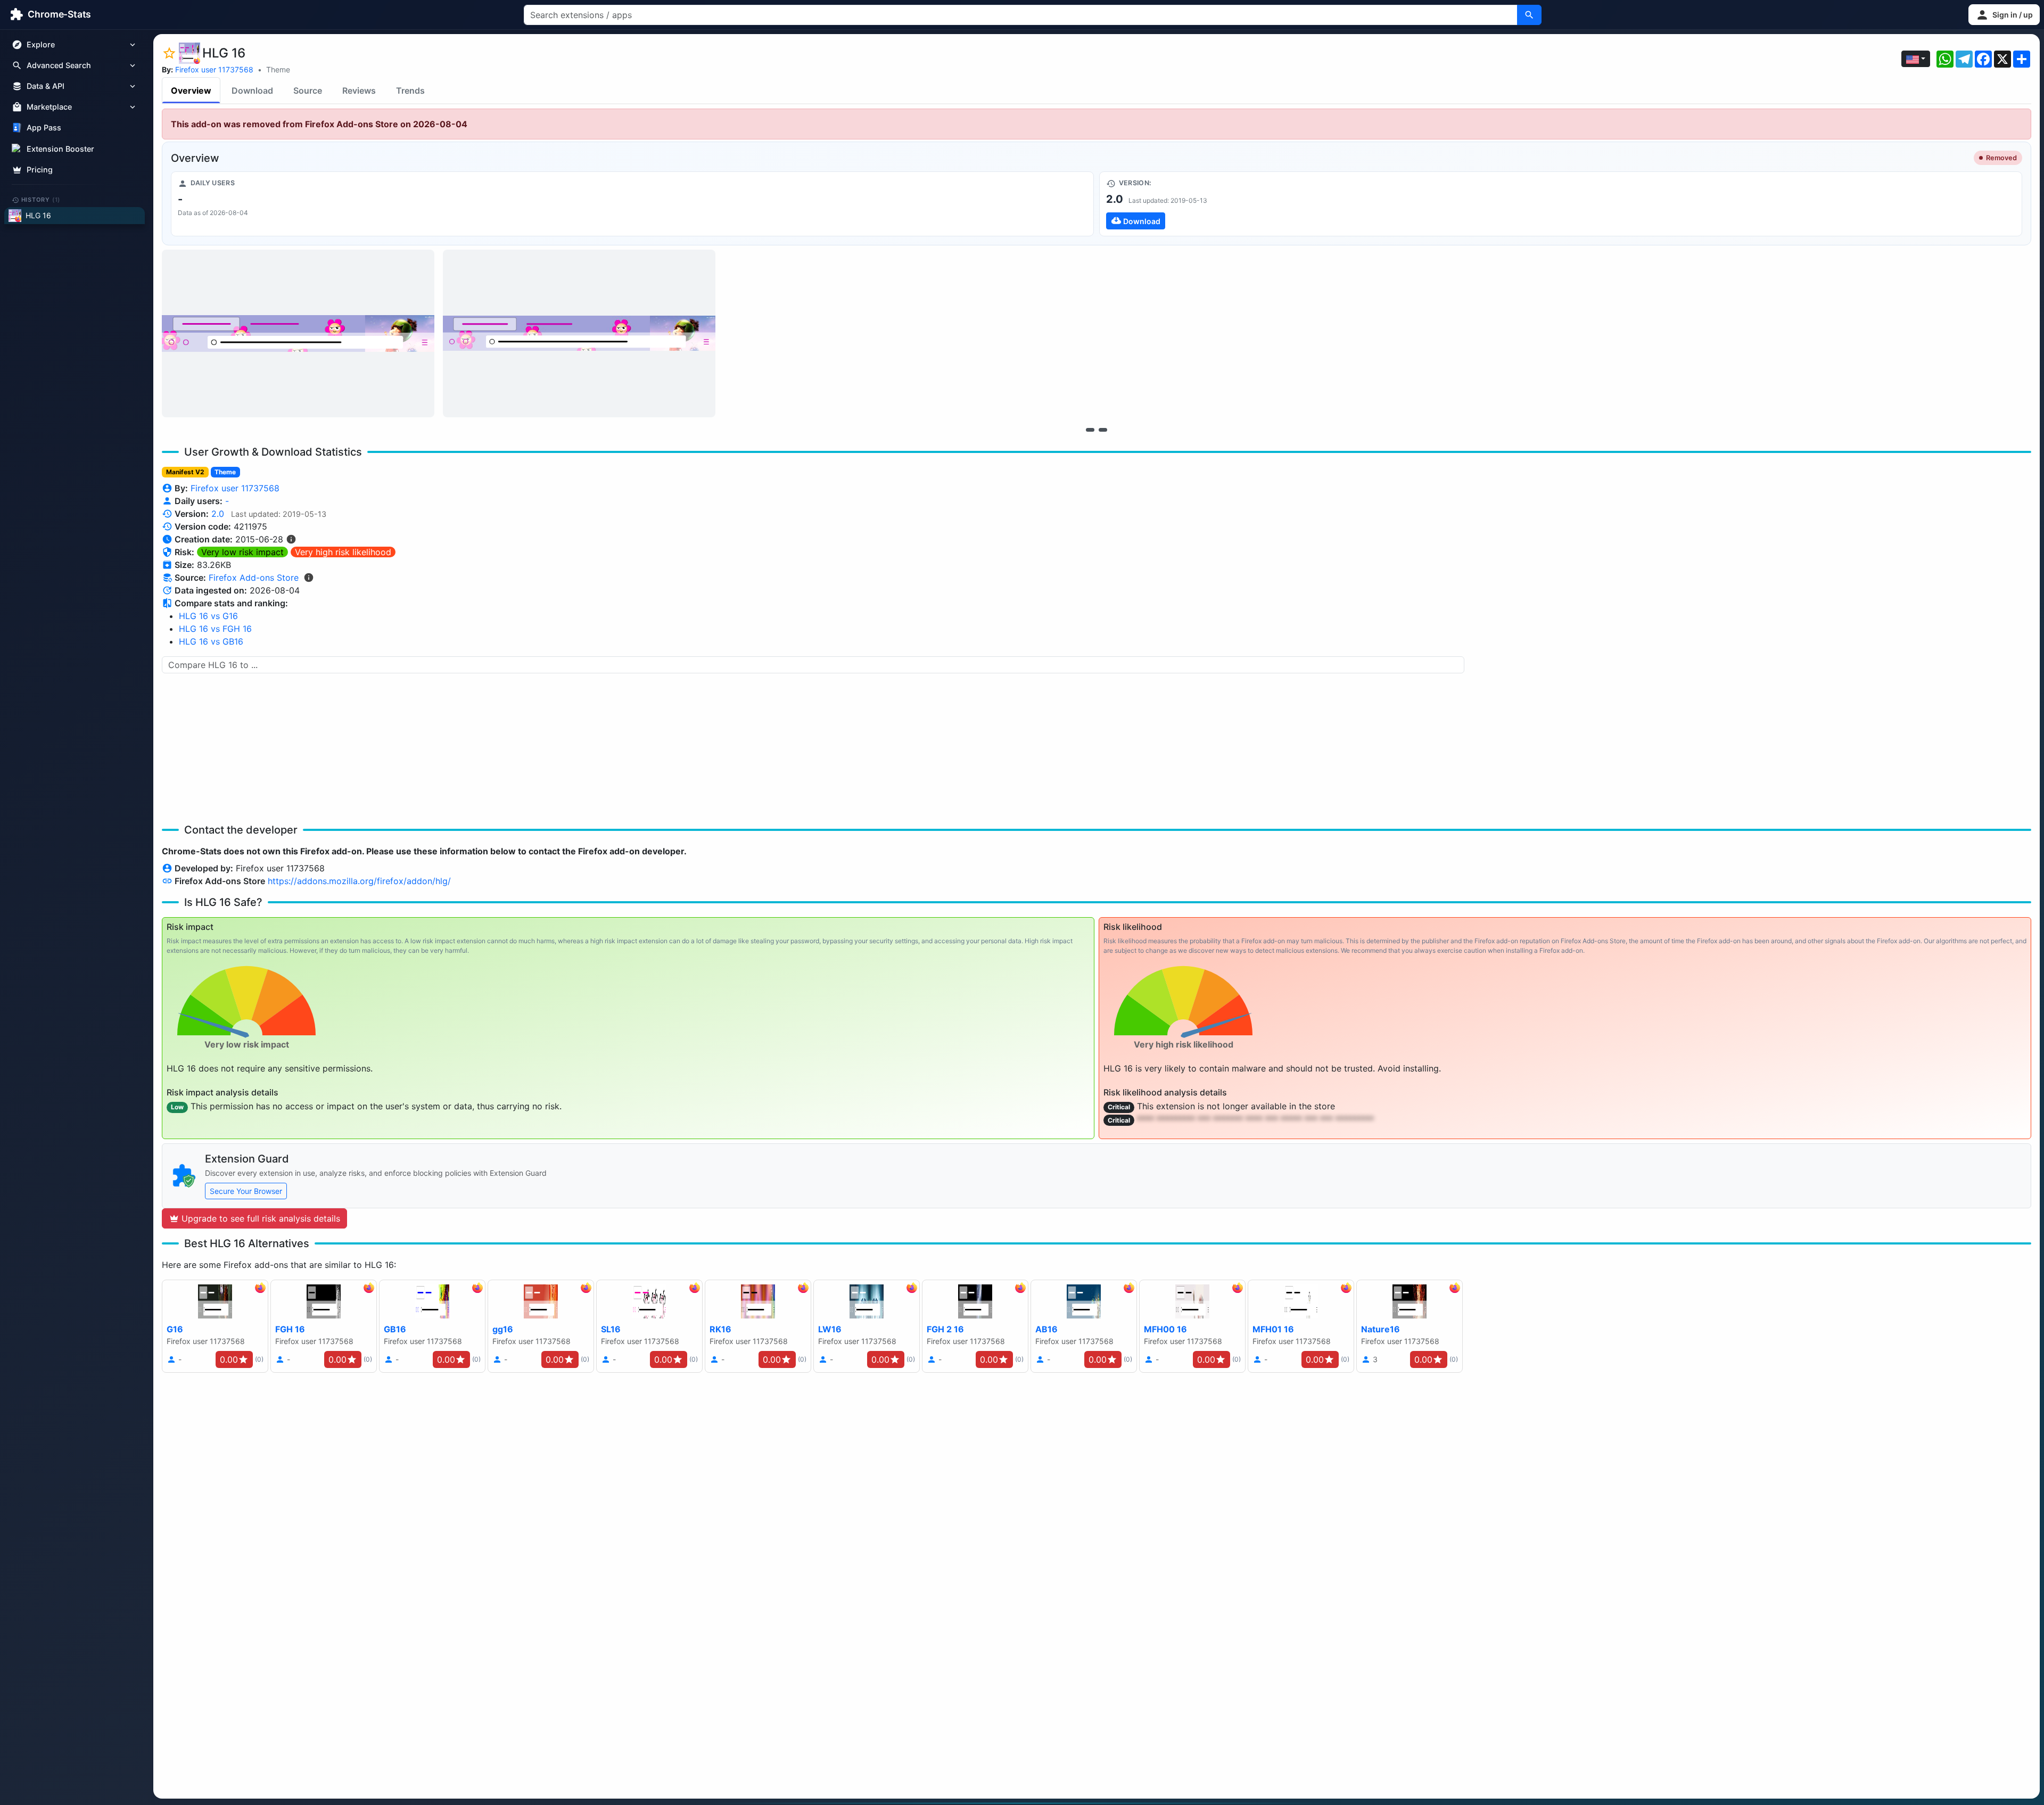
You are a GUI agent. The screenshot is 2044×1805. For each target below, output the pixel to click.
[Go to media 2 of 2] (1103, 430)
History (41, 200)
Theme (278, 69)
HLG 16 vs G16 (208, 616)
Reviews (359, 90)
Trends (410, 90)
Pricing (40, 170)
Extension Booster (60, 149)
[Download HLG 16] (1561, 204)
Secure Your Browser (246, 1191)
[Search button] (1529, 15)
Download (252, 90)
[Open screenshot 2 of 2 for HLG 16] (579, 333)
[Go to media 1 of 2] (1090, 430)
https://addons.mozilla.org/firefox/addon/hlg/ (359, 881)
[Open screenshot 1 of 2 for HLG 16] (298, 333)
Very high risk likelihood (343, 552)
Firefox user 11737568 (214, 69)
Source (308, 90)
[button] (2004, 15)
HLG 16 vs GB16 (211, 641)
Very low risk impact (242, 552)
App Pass (44, 128)
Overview (191, 90)
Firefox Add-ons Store (254, 578)
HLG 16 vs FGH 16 (215, 629)
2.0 (218, 514)
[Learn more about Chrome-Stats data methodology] (309, 578)
